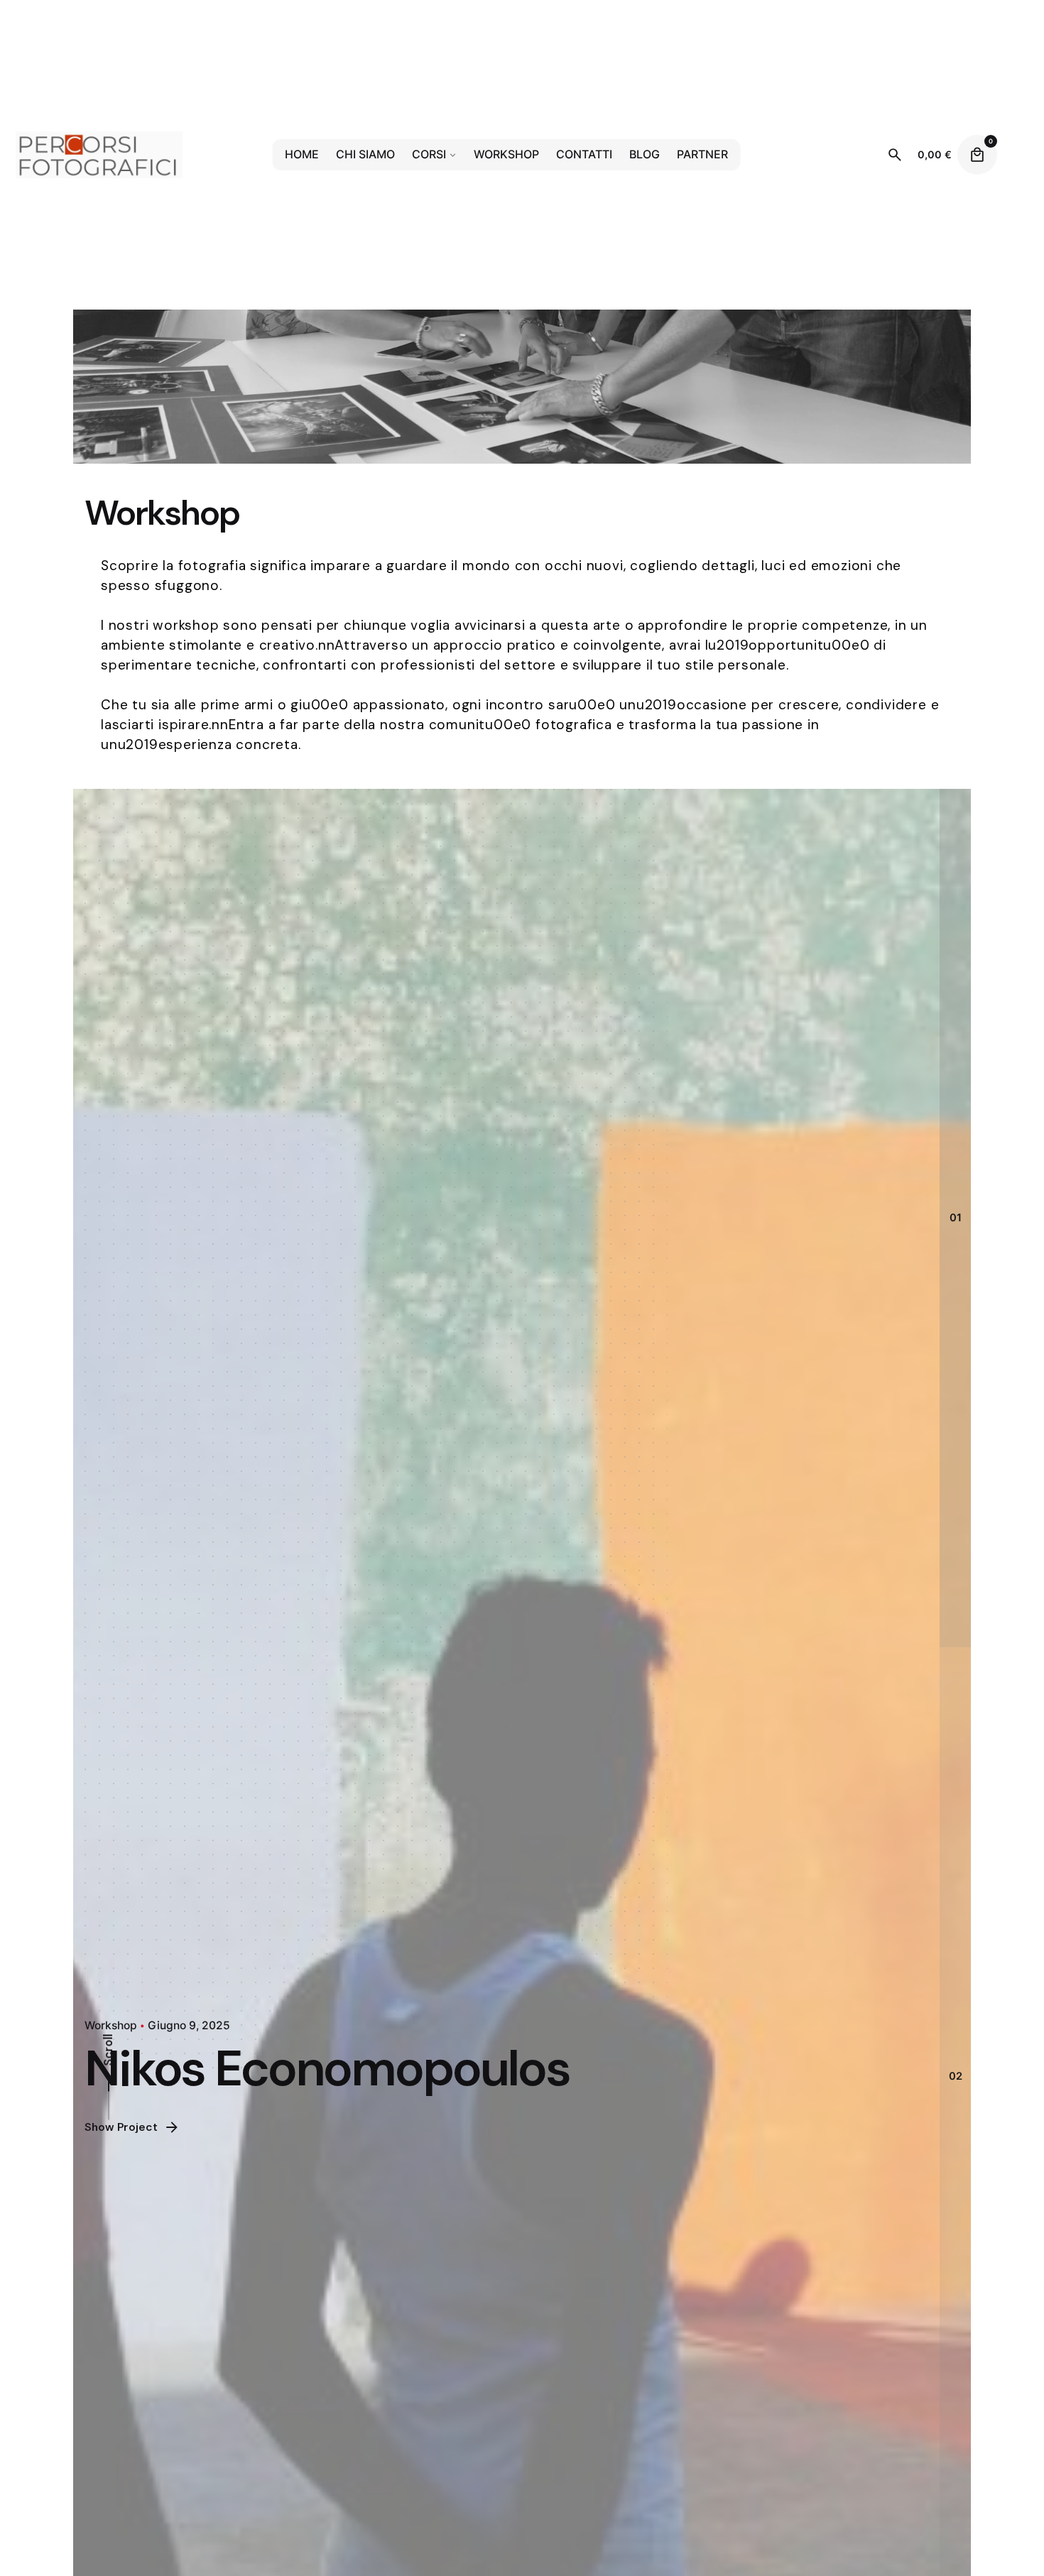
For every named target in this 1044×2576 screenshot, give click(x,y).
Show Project (120, 2127)
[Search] (895, 155)
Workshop (110, 2025)
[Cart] (977, 155)
